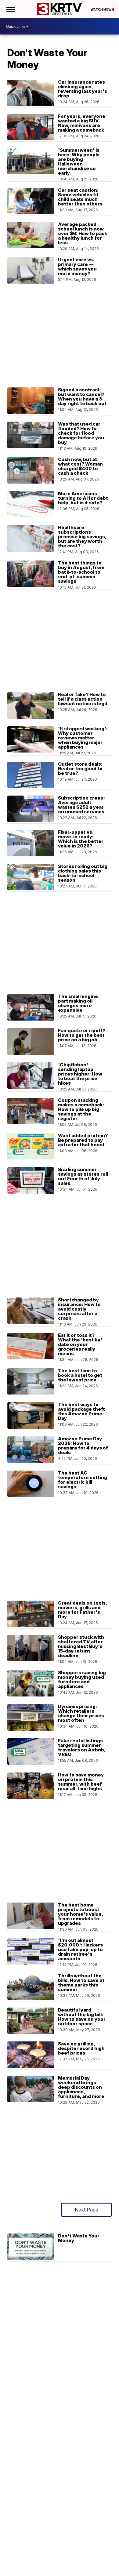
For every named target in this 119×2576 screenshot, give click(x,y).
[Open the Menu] (10, 9)
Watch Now (101, 9)
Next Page (87, 2210)
